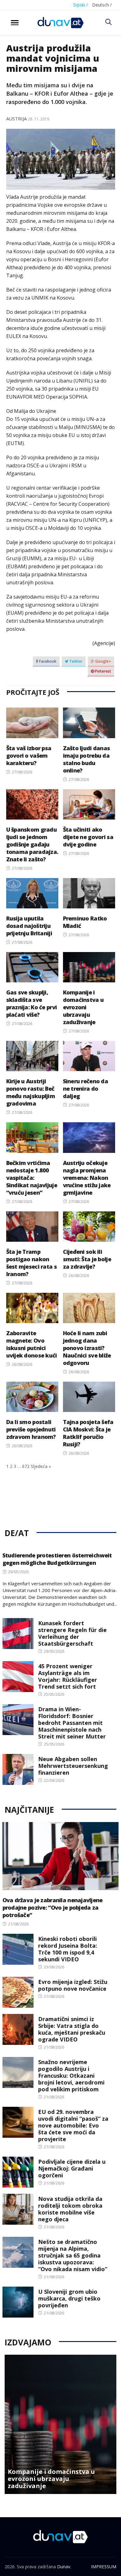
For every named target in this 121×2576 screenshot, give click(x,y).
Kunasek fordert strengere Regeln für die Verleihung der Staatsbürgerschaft (72, 1633)
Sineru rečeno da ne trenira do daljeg (85, 1089)
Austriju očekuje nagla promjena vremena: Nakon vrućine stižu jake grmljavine (87, 1178)
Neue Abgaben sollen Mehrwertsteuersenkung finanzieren (73, 1766)
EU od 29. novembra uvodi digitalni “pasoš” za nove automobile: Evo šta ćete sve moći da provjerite (73, 2125)
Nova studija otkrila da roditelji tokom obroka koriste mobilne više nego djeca (70, 2209)
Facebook (47, 661)
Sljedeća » (41, 1466)
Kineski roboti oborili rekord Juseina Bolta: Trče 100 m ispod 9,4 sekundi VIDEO (68, 1949)
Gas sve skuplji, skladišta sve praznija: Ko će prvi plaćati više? (32, 1003)
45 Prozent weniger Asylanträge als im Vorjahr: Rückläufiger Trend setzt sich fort (68, 1676)
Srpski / (81, 5)
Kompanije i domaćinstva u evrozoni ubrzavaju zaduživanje (83, 1007)
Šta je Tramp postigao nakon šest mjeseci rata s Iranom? (31, 1263)
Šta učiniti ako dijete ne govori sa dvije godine (88, 837)
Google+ (103, 661)
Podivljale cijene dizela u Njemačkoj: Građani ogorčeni (72, 2168)
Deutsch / (102, 5)
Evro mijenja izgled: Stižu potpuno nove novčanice (73, 1985)
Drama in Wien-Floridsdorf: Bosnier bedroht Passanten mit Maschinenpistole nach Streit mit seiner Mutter (72, 1723)
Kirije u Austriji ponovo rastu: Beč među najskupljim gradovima (31, 1092)
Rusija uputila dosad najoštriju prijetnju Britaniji (29, 926)
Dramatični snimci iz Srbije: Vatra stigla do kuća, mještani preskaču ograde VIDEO (72, 2029)
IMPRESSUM (104, 2567)
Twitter (75, 661)
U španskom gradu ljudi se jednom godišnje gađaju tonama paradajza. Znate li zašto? (32, 844)
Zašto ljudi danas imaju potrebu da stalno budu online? (87, 759)
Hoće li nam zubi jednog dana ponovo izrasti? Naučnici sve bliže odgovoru (87, 1348)
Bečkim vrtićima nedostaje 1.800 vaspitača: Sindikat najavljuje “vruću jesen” (32, 1178)
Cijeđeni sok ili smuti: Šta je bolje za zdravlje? (87, 1259)
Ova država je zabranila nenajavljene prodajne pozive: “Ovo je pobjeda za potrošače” (53, 1907)
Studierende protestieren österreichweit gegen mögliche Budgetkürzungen (57, 1559)
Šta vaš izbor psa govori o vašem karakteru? (29, 755)
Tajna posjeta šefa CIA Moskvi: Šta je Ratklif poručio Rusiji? (88, 1433)
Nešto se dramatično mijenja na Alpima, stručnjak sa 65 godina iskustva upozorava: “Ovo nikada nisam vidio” (73, 2255)
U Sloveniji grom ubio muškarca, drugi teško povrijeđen (69, 2298)
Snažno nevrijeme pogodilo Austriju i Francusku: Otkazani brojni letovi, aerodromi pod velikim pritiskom (71, 2076)
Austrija (16, 119)
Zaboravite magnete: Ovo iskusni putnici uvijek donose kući (32, 1344)
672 (26, 1466)
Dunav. (64, 2567)
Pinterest (103, 671)
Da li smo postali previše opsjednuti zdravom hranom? (31, 1429)
